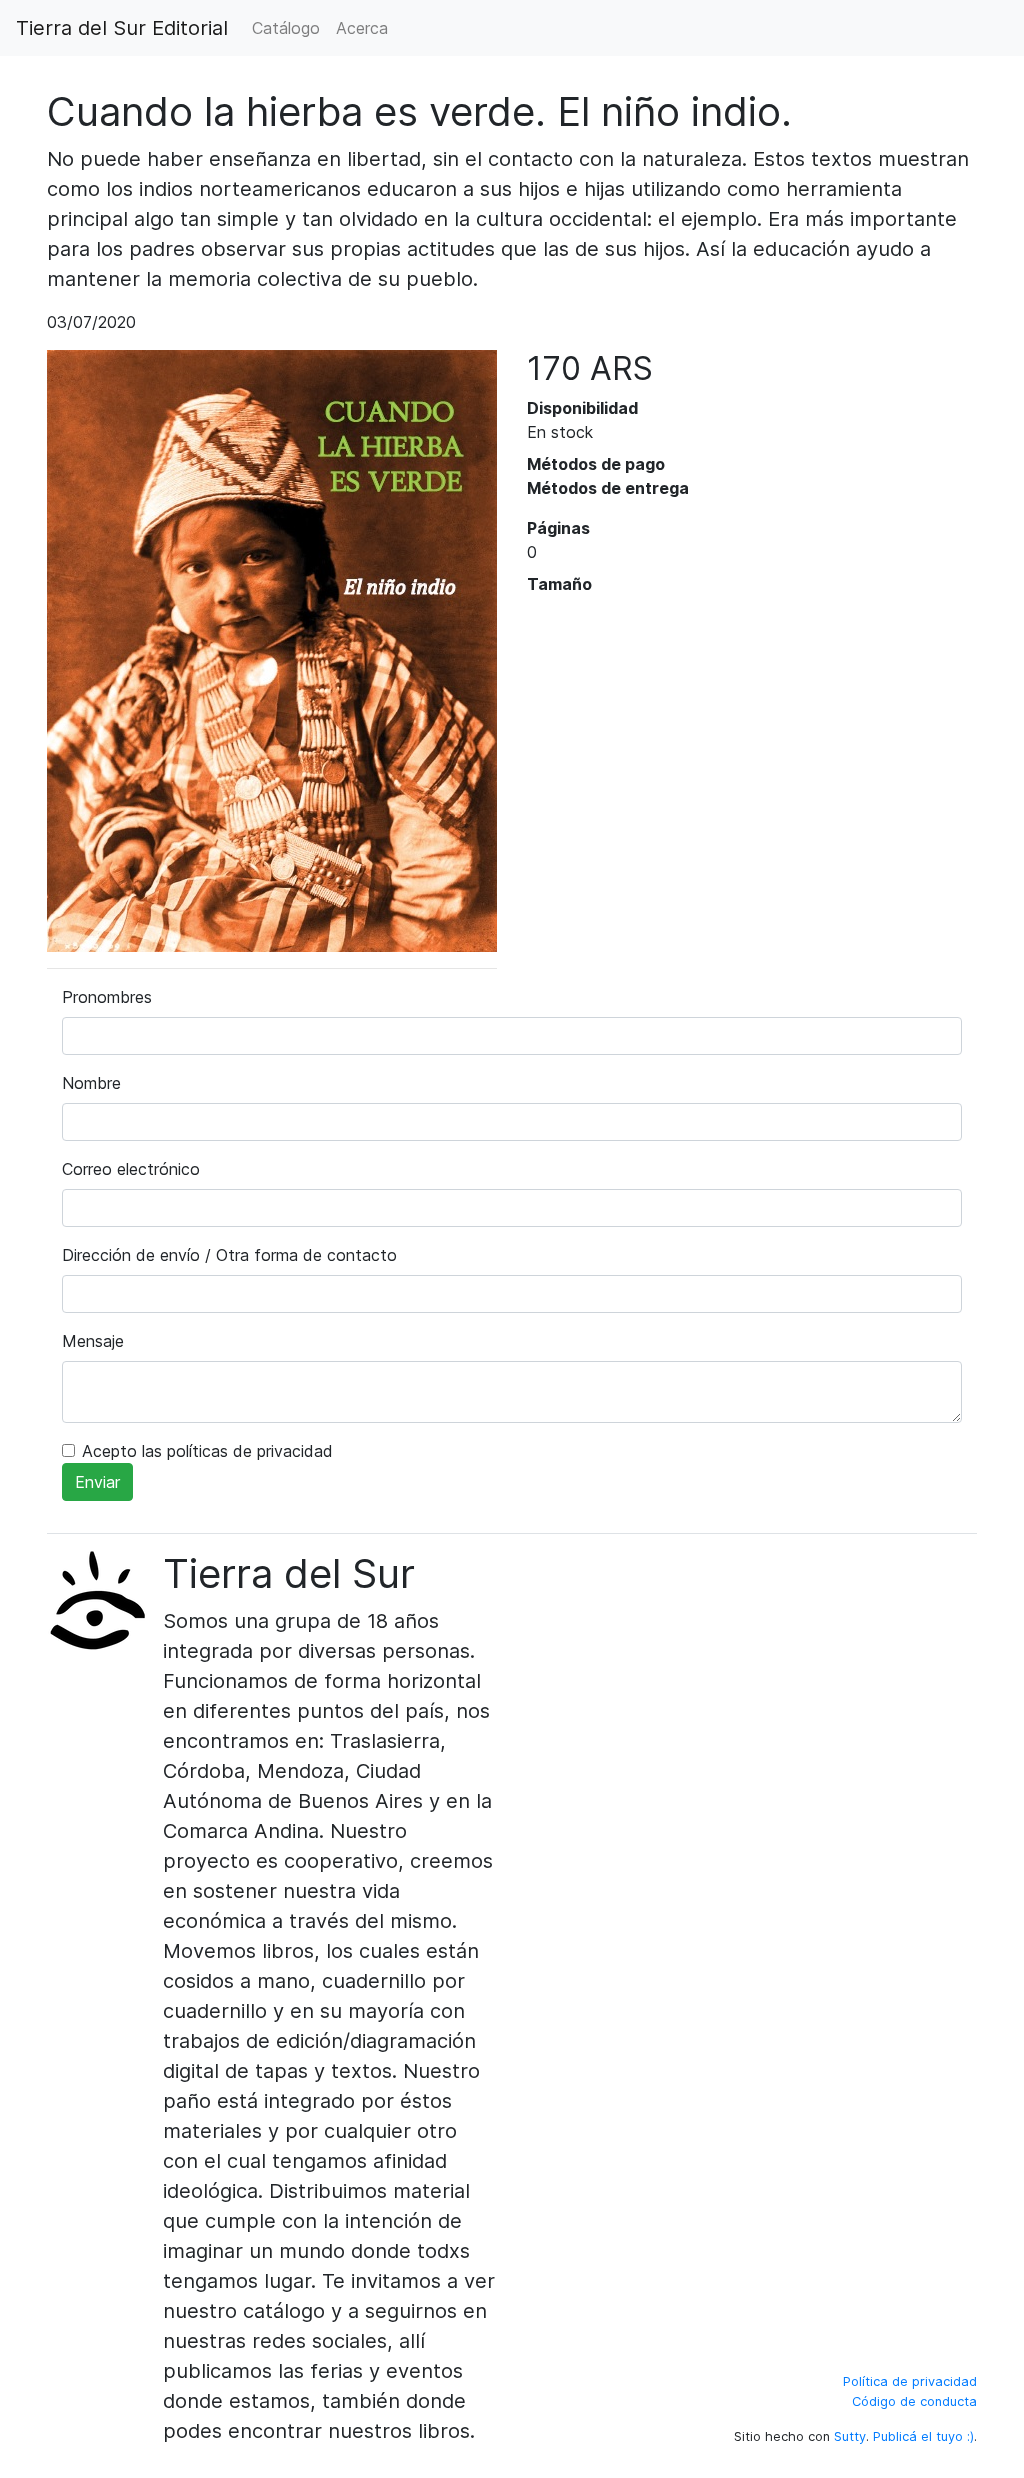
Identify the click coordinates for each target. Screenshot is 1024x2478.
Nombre (91, 1083)
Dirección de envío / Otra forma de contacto (229, 1255)
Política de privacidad (910, 2381)
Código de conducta (914, 2401)
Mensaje (93, 1341)
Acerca (362, 28)
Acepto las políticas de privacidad (207, 1451)
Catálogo (286, 28)
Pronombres (107, 997)
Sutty (850, 2436)
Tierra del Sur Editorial (122, 28)
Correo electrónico (131, 1169)
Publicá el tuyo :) (923, 2436)
